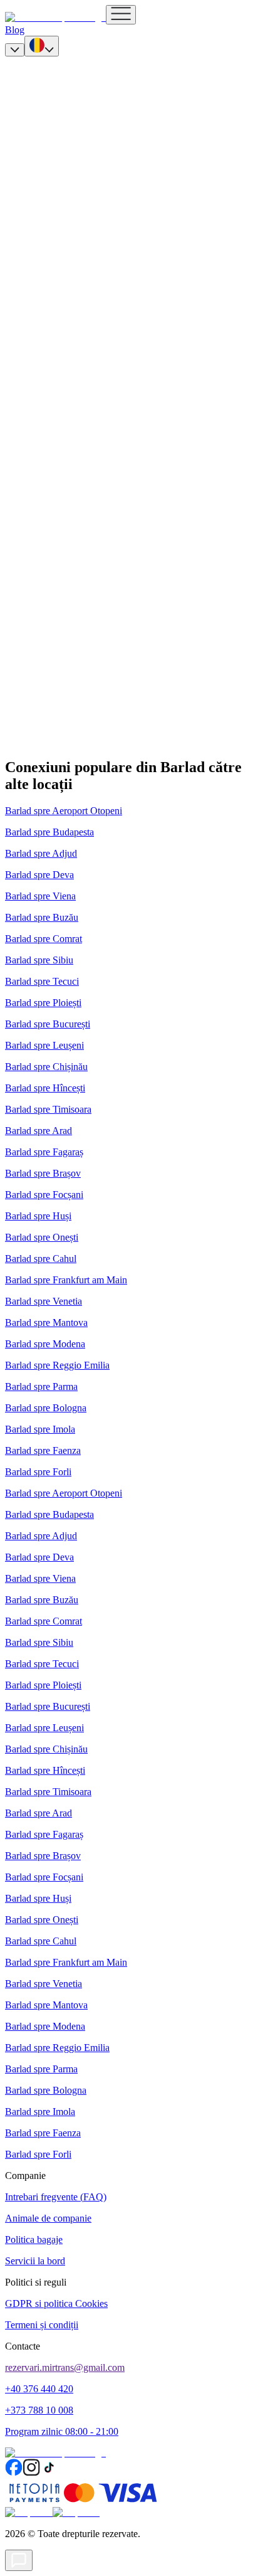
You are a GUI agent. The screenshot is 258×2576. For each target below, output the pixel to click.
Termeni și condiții (42, 2325)
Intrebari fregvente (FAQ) (56, 2197)
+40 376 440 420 (39, 2389)
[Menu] (121, 15)
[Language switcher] (42, 46)
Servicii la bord (35, 2261)
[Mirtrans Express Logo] (55, 17)
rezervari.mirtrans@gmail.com (65, 2367)
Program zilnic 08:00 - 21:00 (62, 2431)
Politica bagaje (34, 2239)
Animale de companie (48, 2218)
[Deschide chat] (19, 2560)
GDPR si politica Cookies (56, 2303)
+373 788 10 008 (39, 2410)
